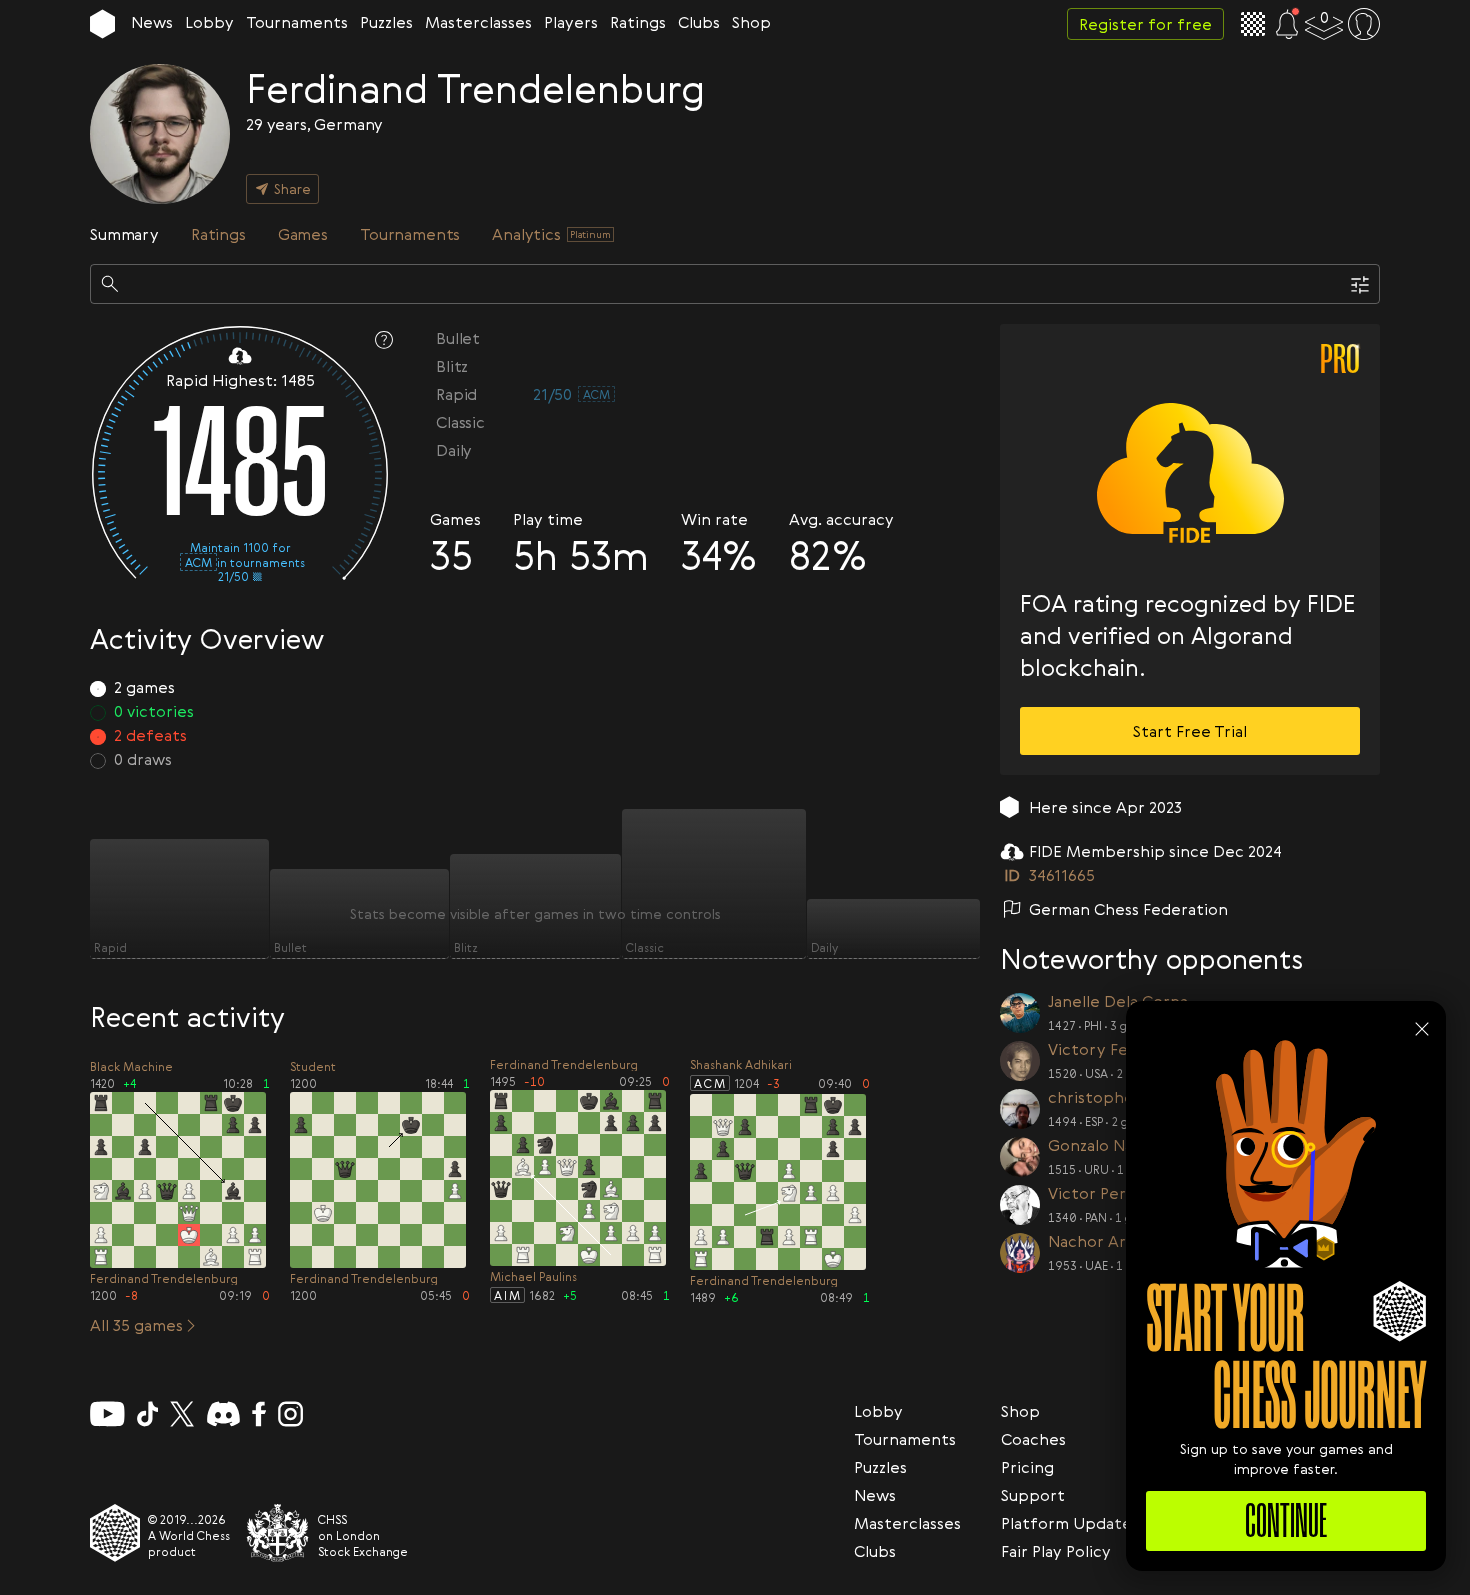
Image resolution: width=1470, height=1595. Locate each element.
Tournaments (297, 22)
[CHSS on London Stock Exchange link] (278, 1533)
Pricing (1027, 1467)
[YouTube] (107, 1414)
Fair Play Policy (1056, 1551)
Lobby (209, 22)
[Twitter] (182, 1414)
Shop (751, 22)
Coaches (1033, 1439)
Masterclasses (478, 22)
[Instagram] (290, 1414)
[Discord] (223, 1414)
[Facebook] (259, 1414)
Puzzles (386, 22)
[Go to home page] (102, 24)
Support (1033, 1495)
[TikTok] (148, 1414)
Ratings (638, 22)
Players (571, 22)
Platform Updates (1070, 1523)
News (152, 22)
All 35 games (136, 1325)
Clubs (699, 22)
